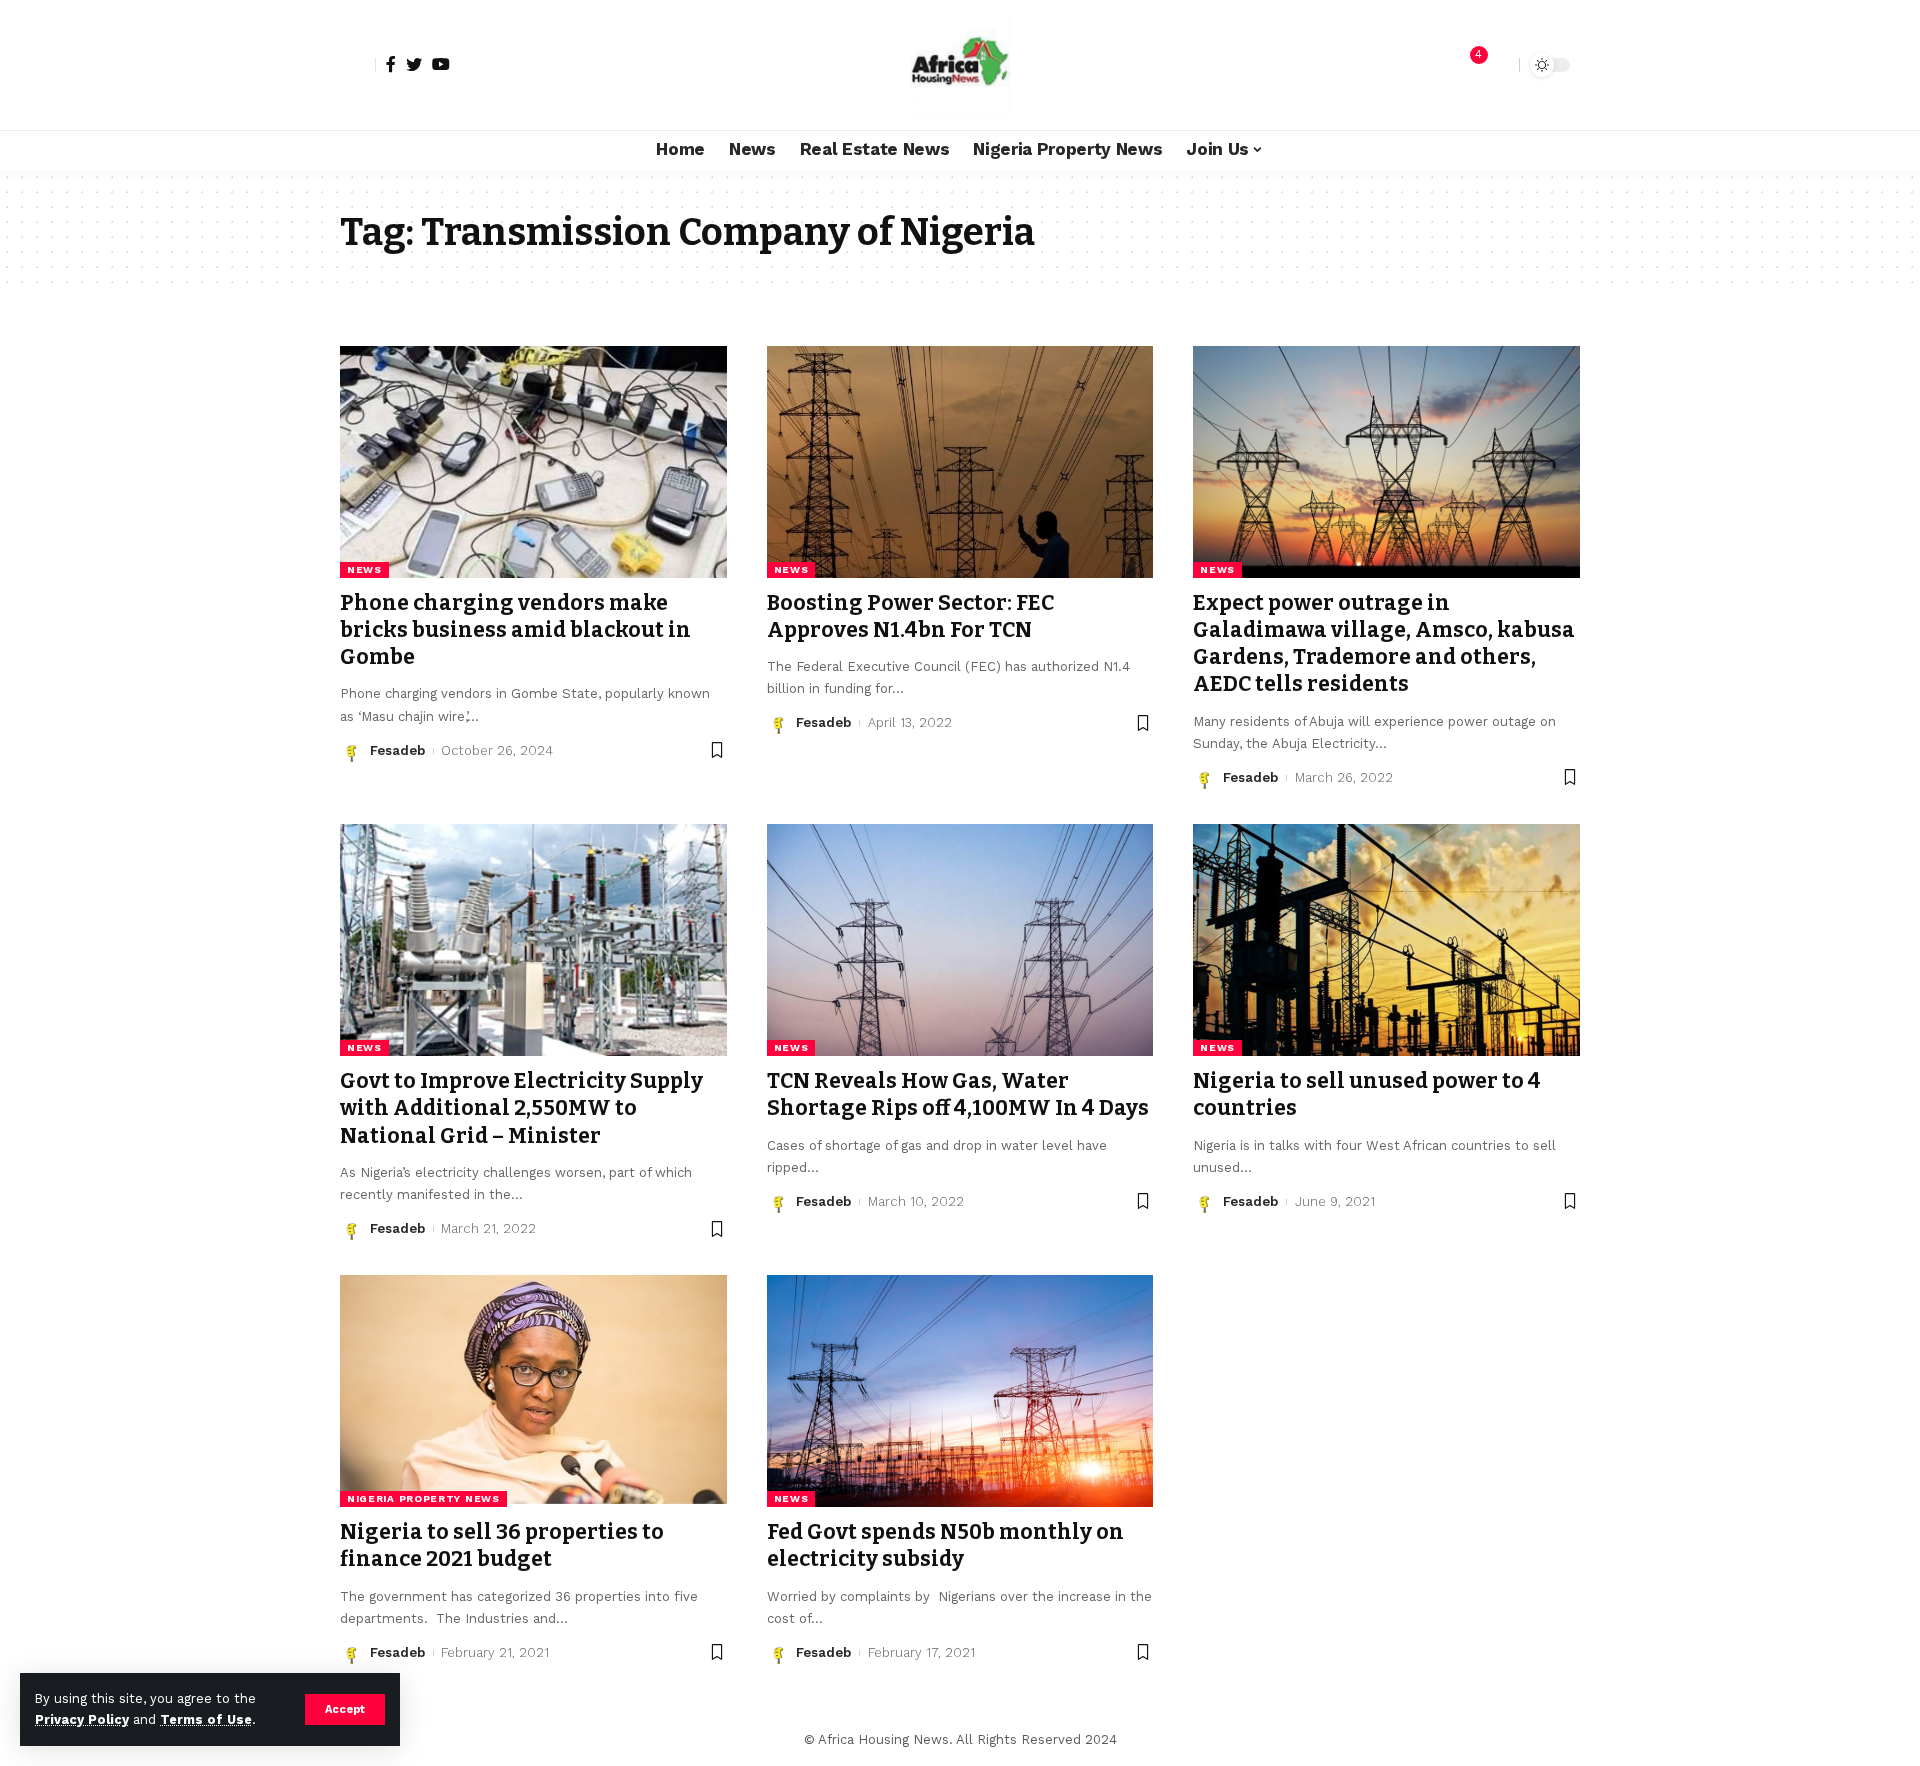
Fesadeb (397, 750)
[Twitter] (414, 64)
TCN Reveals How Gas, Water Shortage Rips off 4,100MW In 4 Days (958, 1094)
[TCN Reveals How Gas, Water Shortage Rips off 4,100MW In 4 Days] (960, 940)
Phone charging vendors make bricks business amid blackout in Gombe (515, 630)
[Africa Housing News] (960, 65)
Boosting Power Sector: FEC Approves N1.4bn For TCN (910, 616)
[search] (1499, 65)
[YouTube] (441, 64)
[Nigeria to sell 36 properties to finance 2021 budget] (533, 1391)
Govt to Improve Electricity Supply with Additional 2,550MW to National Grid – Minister (521, 1108)
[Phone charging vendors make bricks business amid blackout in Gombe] (533, 462)
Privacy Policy (82, 1719)
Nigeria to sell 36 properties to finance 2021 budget (502, 1545)
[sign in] (358, 65)
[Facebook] (391, 64)
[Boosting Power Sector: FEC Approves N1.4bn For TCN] (960, 462)
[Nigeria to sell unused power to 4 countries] (1386, 940)
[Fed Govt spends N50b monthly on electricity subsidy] (960, 1391)
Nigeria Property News (423, 1498)
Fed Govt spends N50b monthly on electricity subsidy (945, 1545)
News (364, 569)
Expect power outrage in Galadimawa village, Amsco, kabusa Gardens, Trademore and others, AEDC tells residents (1384, 644)
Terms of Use (206, 1719)
